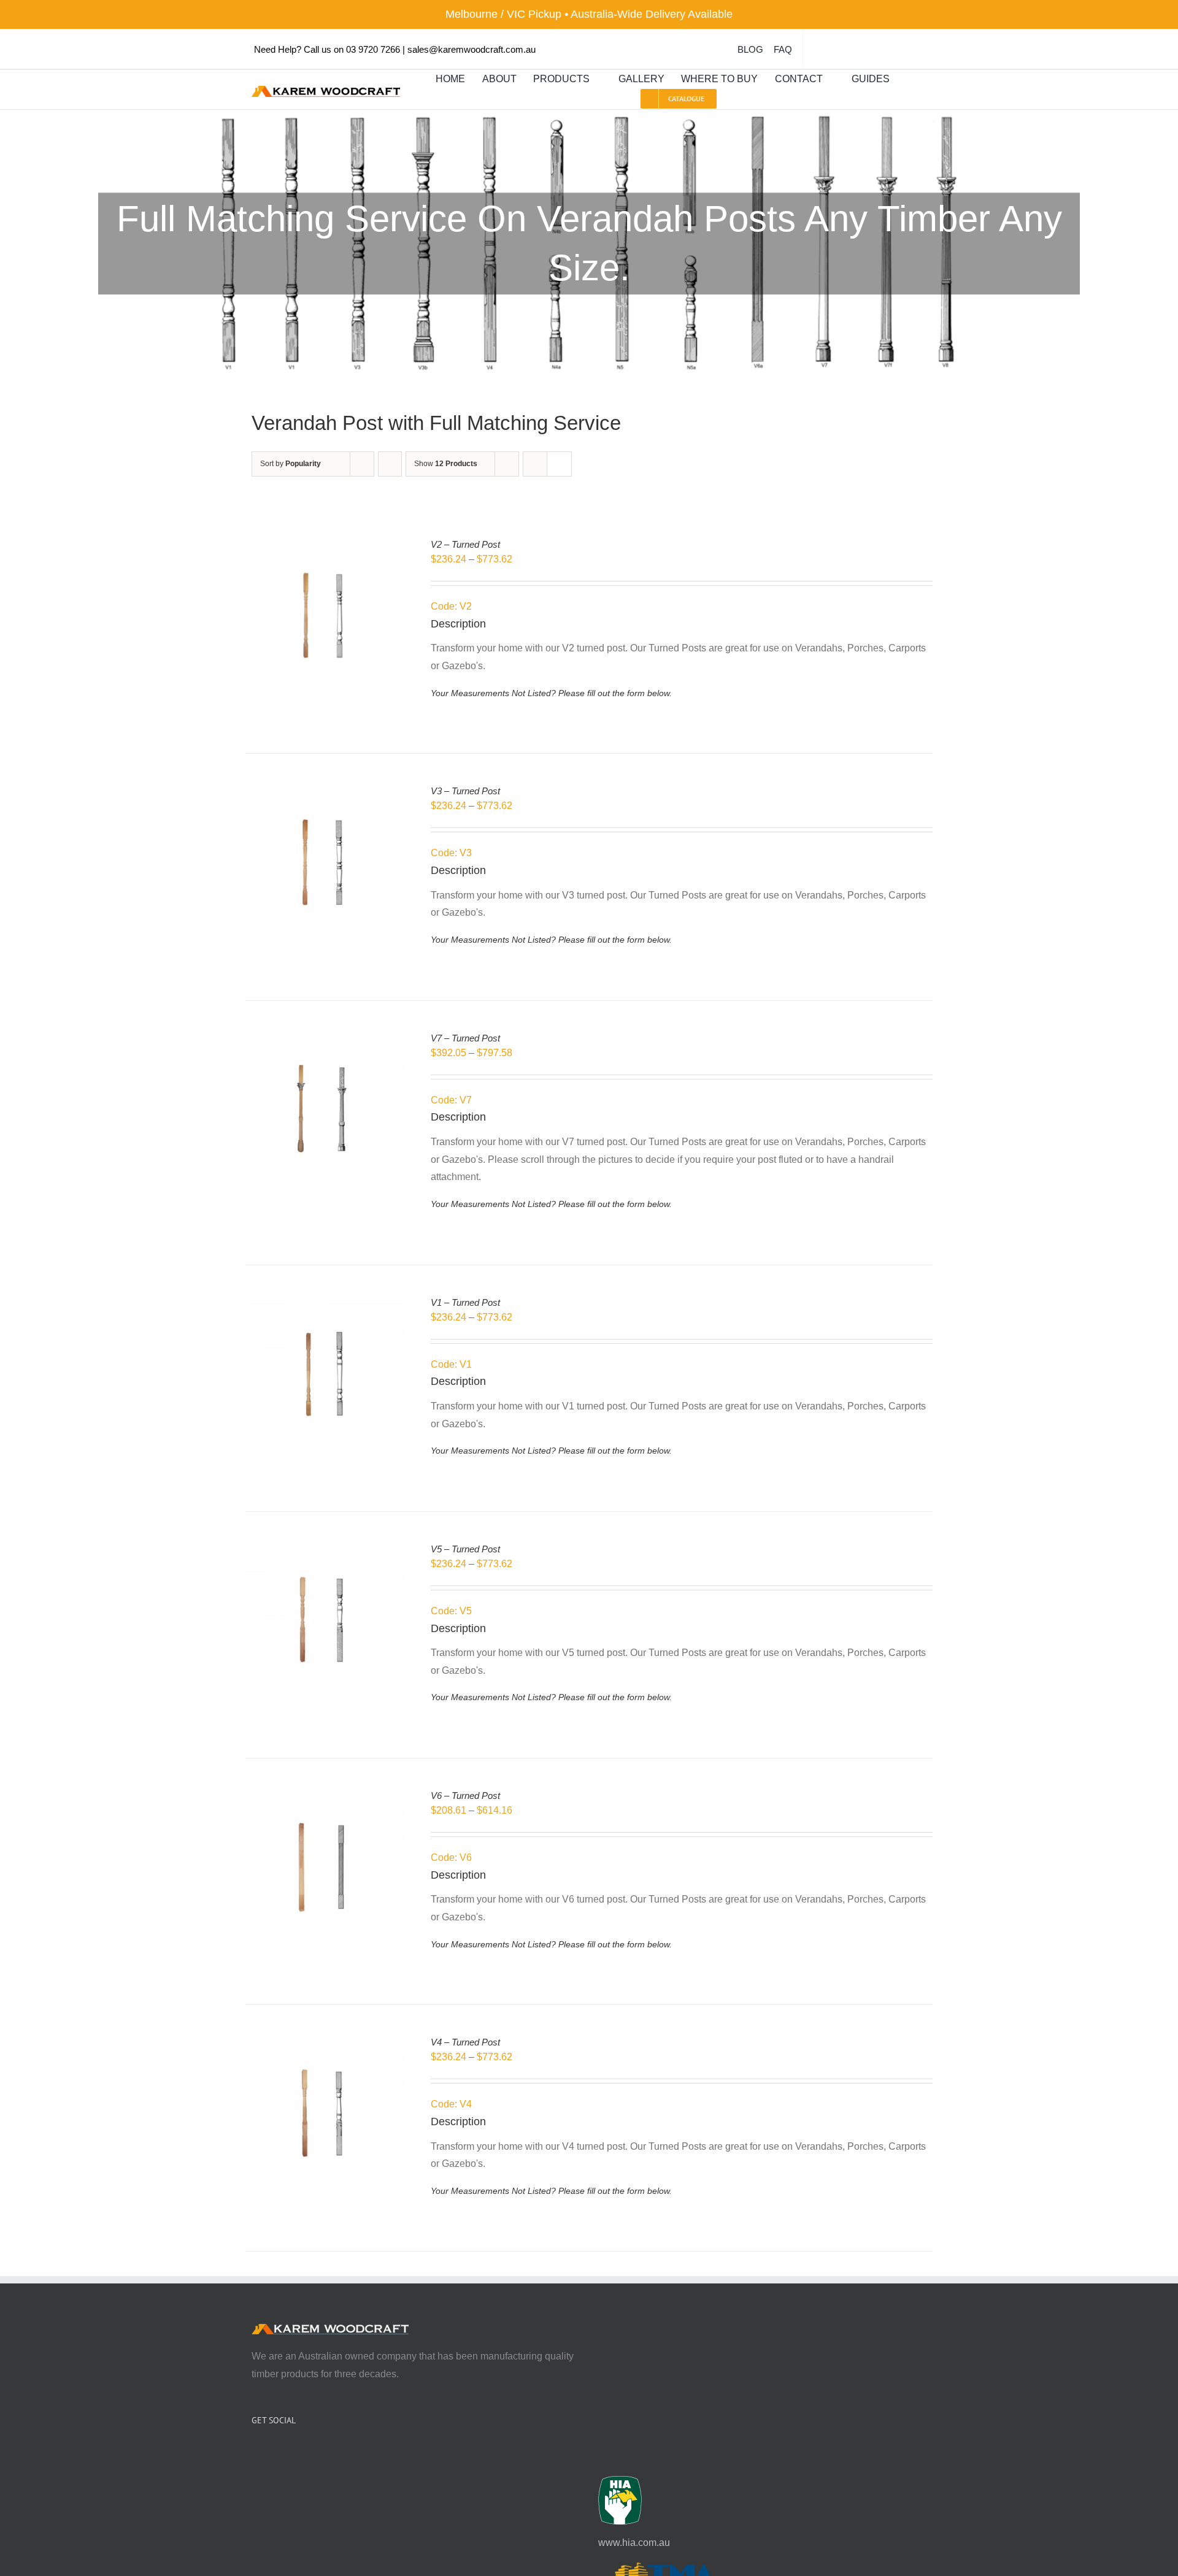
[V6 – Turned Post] (325, 1797)
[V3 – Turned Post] (325, 793)
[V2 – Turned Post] (325, 546)
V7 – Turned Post (465, 1038)
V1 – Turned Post (465, 1302)
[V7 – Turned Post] (325, 1040)
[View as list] (559, 464)
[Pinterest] (288, 2453)
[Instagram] (272, 2453)
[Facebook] (255, 2453)
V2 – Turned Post (465, 544)
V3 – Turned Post (465, 791)
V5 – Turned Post (465, 1549)
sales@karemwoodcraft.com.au (472, 49)
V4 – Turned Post (465, 2042)
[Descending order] (390, 464)
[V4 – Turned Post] (325, 2044)
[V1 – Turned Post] (325, 1304)
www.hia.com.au (634, 2543)
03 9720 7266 (373, 49)
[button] (910, 79)
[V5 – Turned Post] (325, 1551)
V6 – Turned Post (465, 1796)
